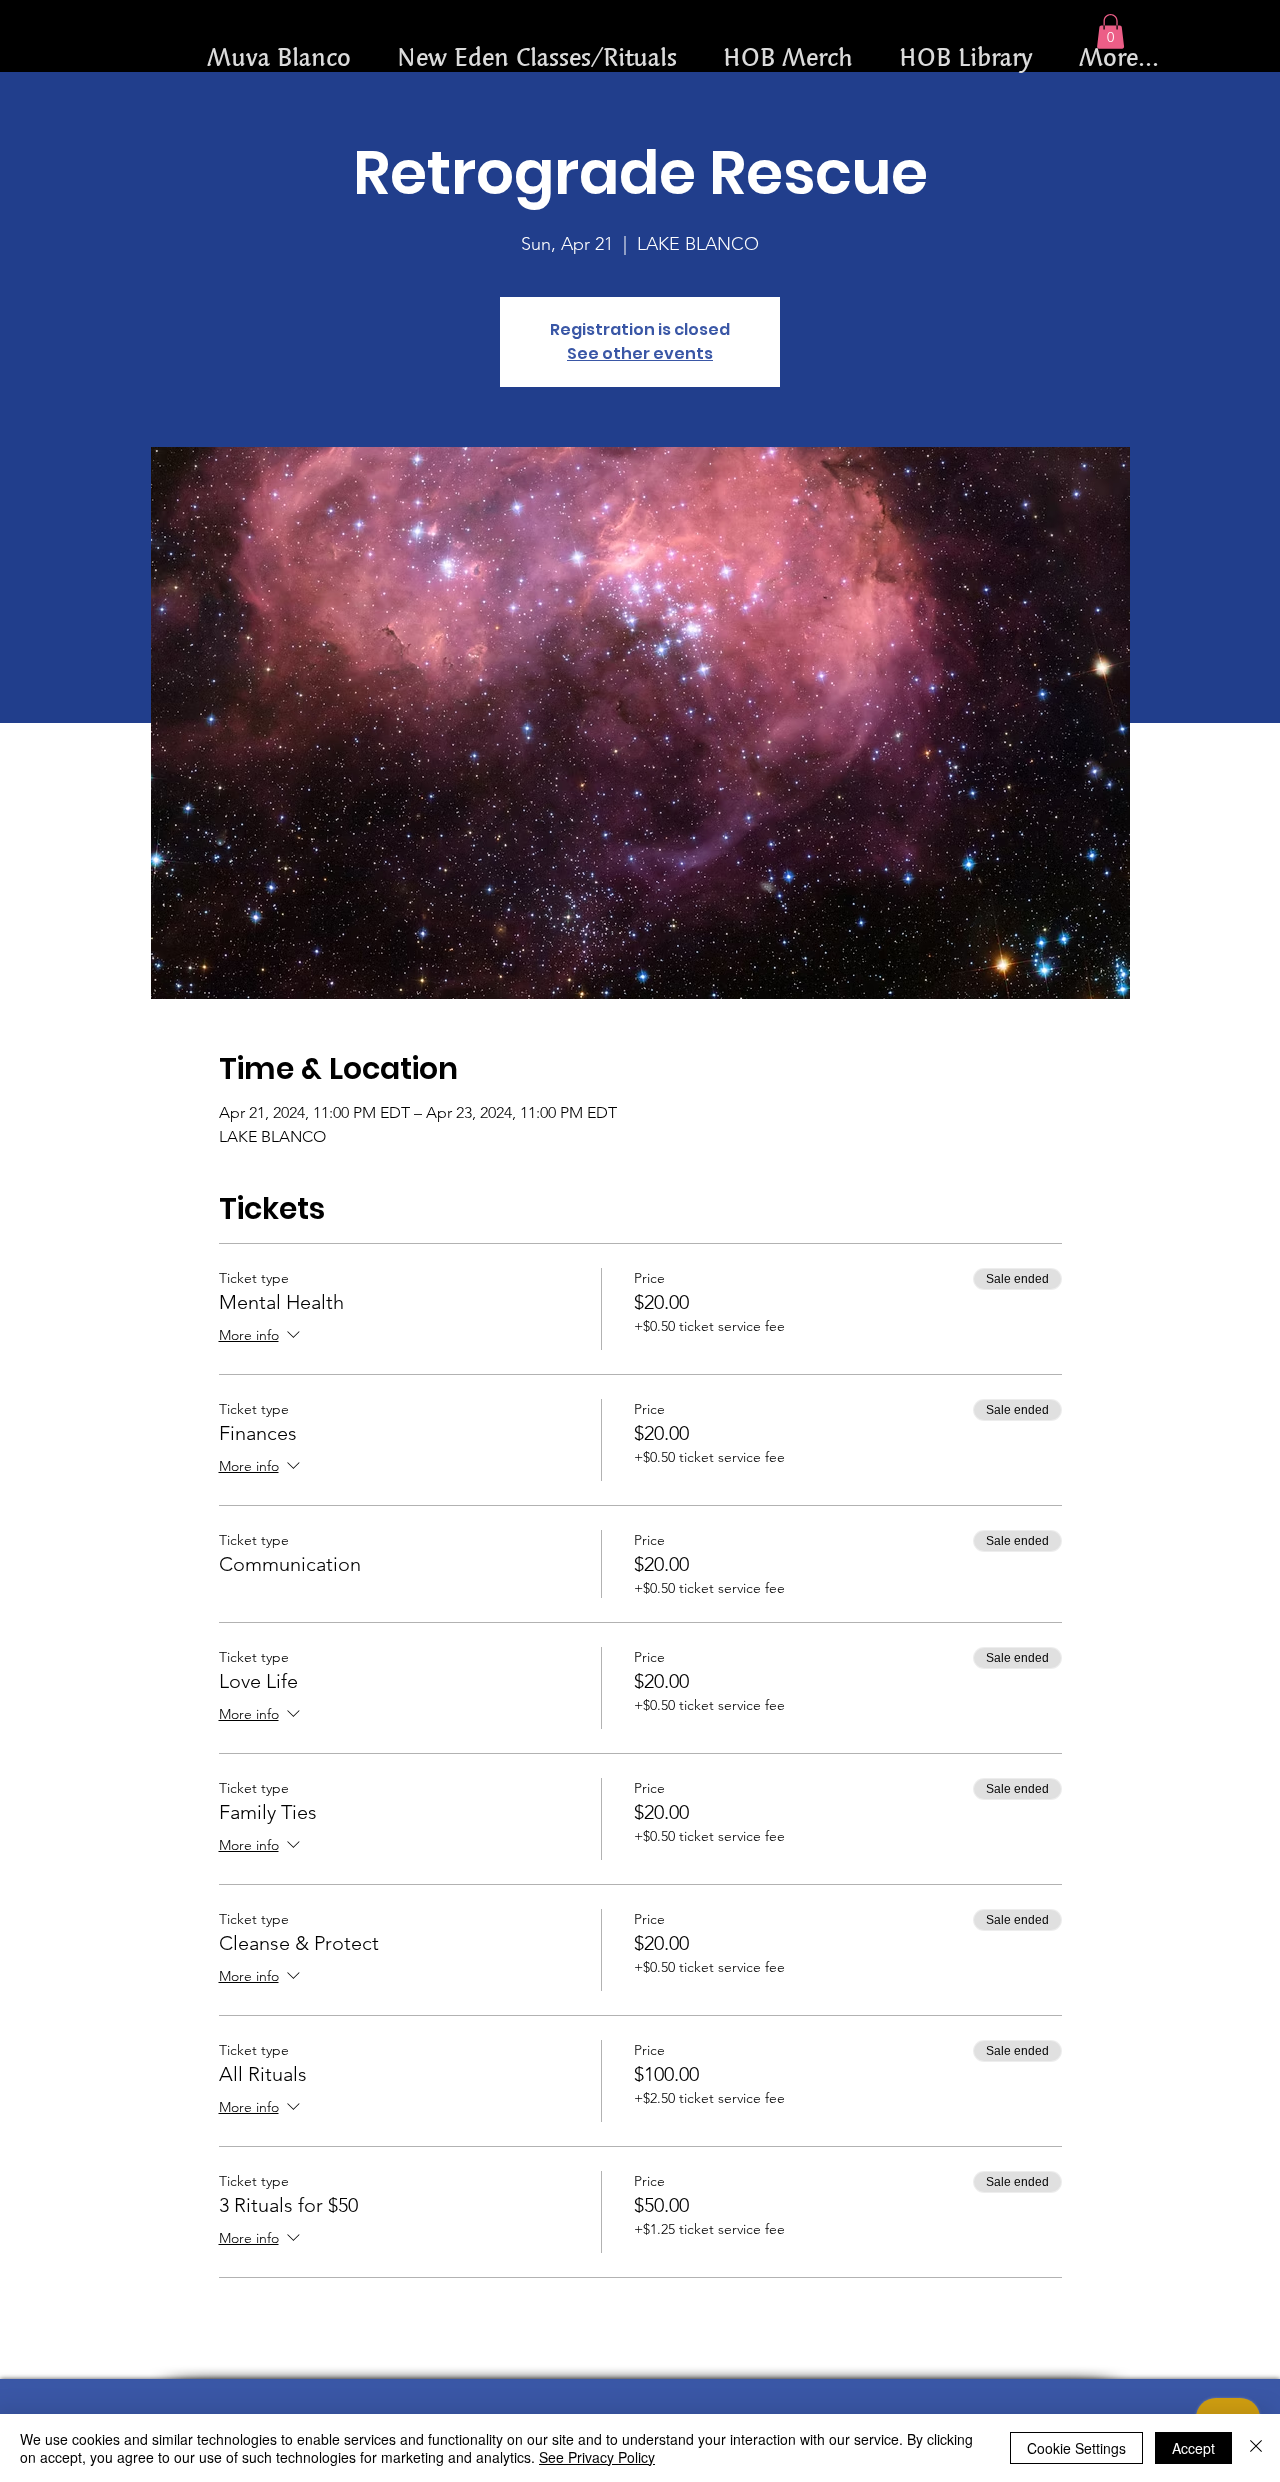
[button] (1110, 31)
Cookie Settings (1076, 2448)
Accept (1193, 2448)
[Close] (1256, 2448)
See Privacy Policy (597, 2457)
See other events (640, 353)
